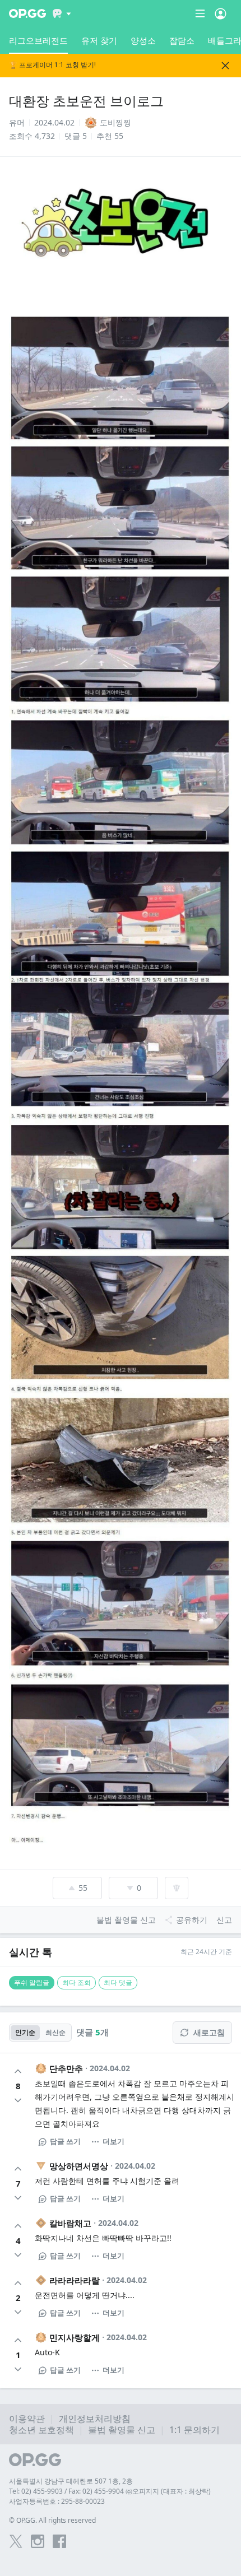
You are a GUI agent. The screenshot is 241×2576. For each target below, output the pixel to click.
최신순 (55, 2032)
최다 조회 (77, 1982)
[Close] (225, 66)
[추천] (18, 2071)
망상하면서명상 (79, 2166)
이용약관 (27, 2419)
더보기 (113, 2141)
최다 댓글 (118, 1982)
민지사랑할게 (75, 2337)
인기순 (25, 2032)
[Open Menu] (221, 13)
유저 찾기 (99, 40)
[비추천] (18, 2100)
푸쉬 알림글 (32, 1982)
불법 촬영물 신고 (122, 2430)
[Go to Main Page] (27, 13)
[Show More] (62, 13)
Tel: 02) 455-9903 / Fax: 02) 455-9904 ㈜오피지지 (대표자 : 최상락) (110, 2491)
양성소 (143, 40)
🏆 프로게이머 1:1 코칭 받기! (52, 65)
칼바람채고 (70, 2223)
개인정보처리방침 (95, 2419)
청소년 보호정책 (41, 2430)
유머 (17, 122)
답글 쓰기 (65, 2141)
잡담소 (182, 40)
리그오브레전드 (38, 40)
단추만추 (66, 2068)
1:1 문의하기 (194, 2430)
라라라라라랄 (75, 2280)
